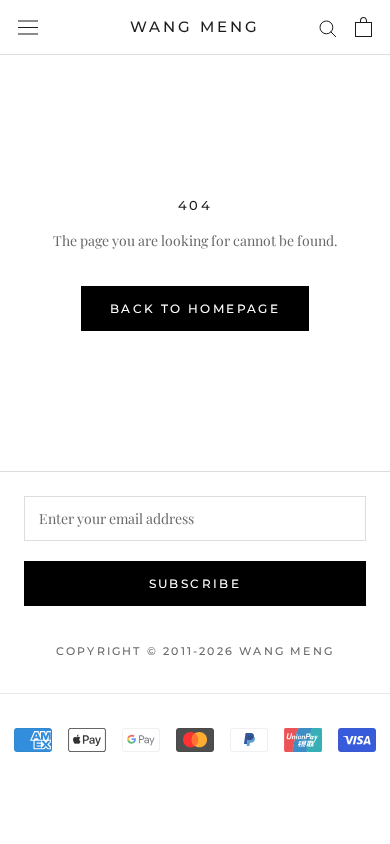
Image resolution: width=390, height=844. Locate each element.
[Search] (328, 27)
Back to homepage (195, 308)
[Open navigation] (28, 27)
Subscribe (195, 583)
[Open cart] (363, 27)
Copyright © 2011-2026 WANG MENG (195, 651)
